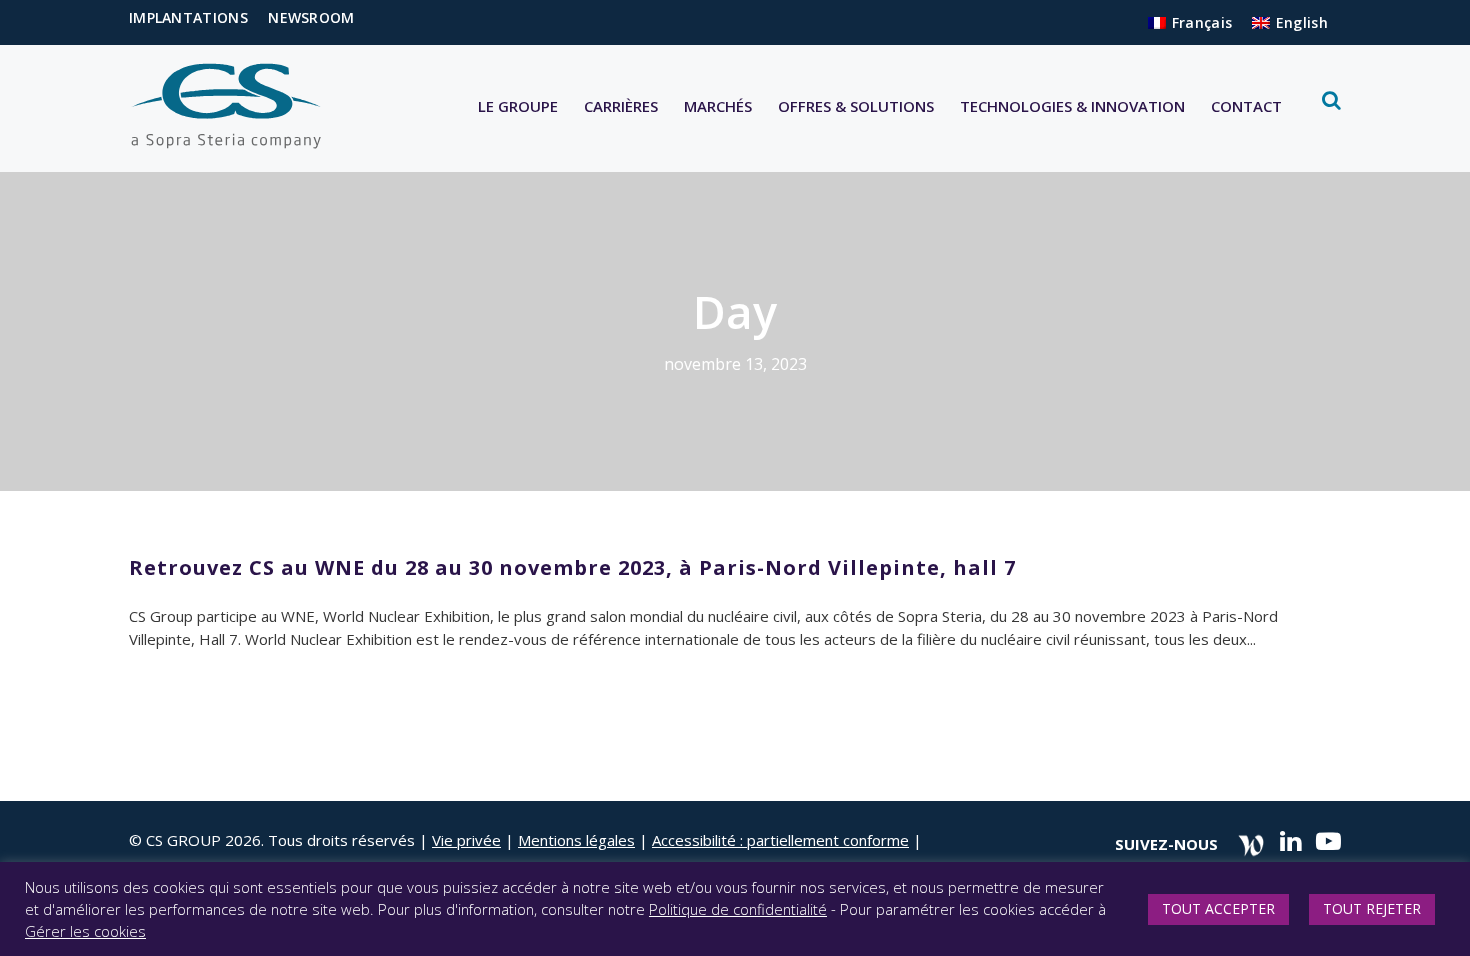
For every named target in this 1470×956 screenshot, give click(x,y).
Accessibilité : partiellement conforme (780, 840)
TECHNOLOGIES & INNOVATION (1072, 106)
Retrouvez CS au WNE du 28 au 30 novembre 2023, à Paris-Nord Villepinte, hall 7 (572, 567)
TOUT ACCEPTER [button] (1218, 908)
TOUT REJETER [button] (1372, 908)
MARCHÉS (718, 106)
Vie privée (466, 840)
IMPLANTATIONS (188, 17)
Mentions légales (576, 840)
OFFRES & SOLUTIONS (856, 106)
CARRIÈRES (621, 106)
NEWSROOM (311, 17)
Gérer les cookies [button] (85, 931)
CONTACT (1246, 106)
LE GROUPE (518, 106)
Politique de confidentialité (738, 909)
